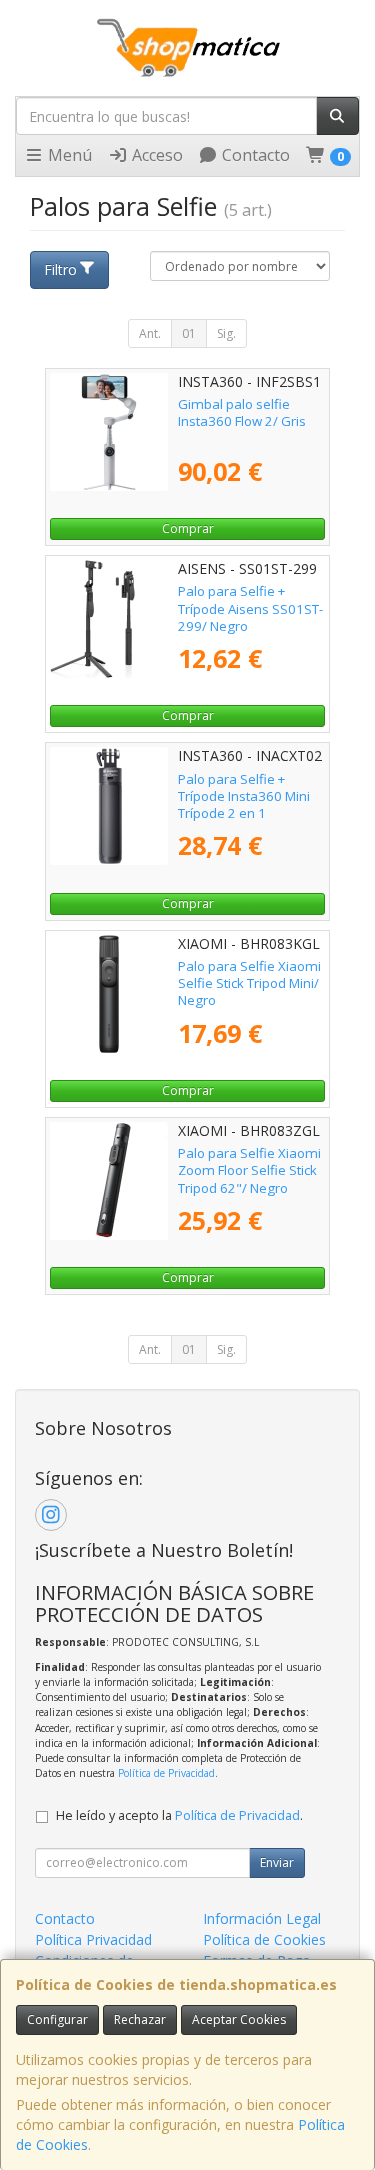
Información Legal (262, 1918)
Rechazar (140, 2019)
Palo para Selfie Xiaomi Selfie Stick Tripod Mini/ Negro (249, 983)
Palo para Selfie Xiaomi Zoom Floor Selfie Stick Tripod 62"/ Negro (249, 1170)
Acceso (155, 155)
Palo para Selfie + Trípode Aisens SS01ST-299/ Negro (250, 608)
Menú (68, 155)
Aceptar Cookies (239, 2019)
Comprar (188, 528)
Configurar (57, 2019)
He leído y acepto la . (179, 1815)
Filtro (60, 269)
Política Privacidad (93, 1939)
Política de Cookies (264, 1939)
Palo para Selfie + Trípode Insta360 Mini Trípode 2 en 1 (244, 796)
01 (189, 333)
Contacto (254, 155)
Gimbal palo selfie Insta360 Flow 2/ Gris (242, 412)
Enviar (277, 1862)
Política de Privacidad (166, 1773)
